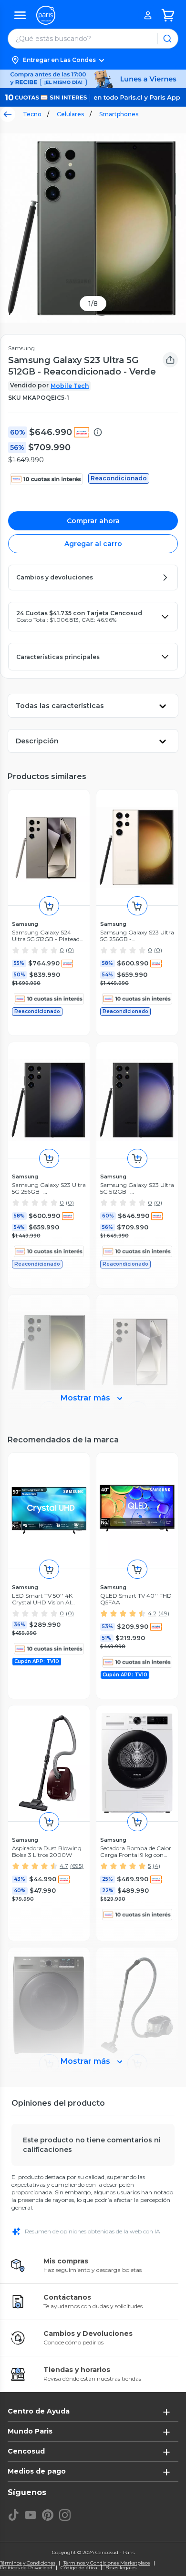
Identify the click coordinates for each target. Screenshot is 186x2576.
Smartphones (119, 114)
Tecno (32, 114)
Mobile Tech (70, 386)
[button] (93, 60)
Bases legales (121, 2568)
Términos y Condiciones (28, 2563)
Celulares (70, 114)
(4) (156, 1866)
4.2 (152, 1613)
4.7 (64, 1866)
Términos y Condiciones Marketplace (107, 2563)
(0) (70, 950)
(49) (164, 1613)
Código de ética (79, 2568)
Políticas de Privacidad (26, 2568)
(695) (77, 1866)
